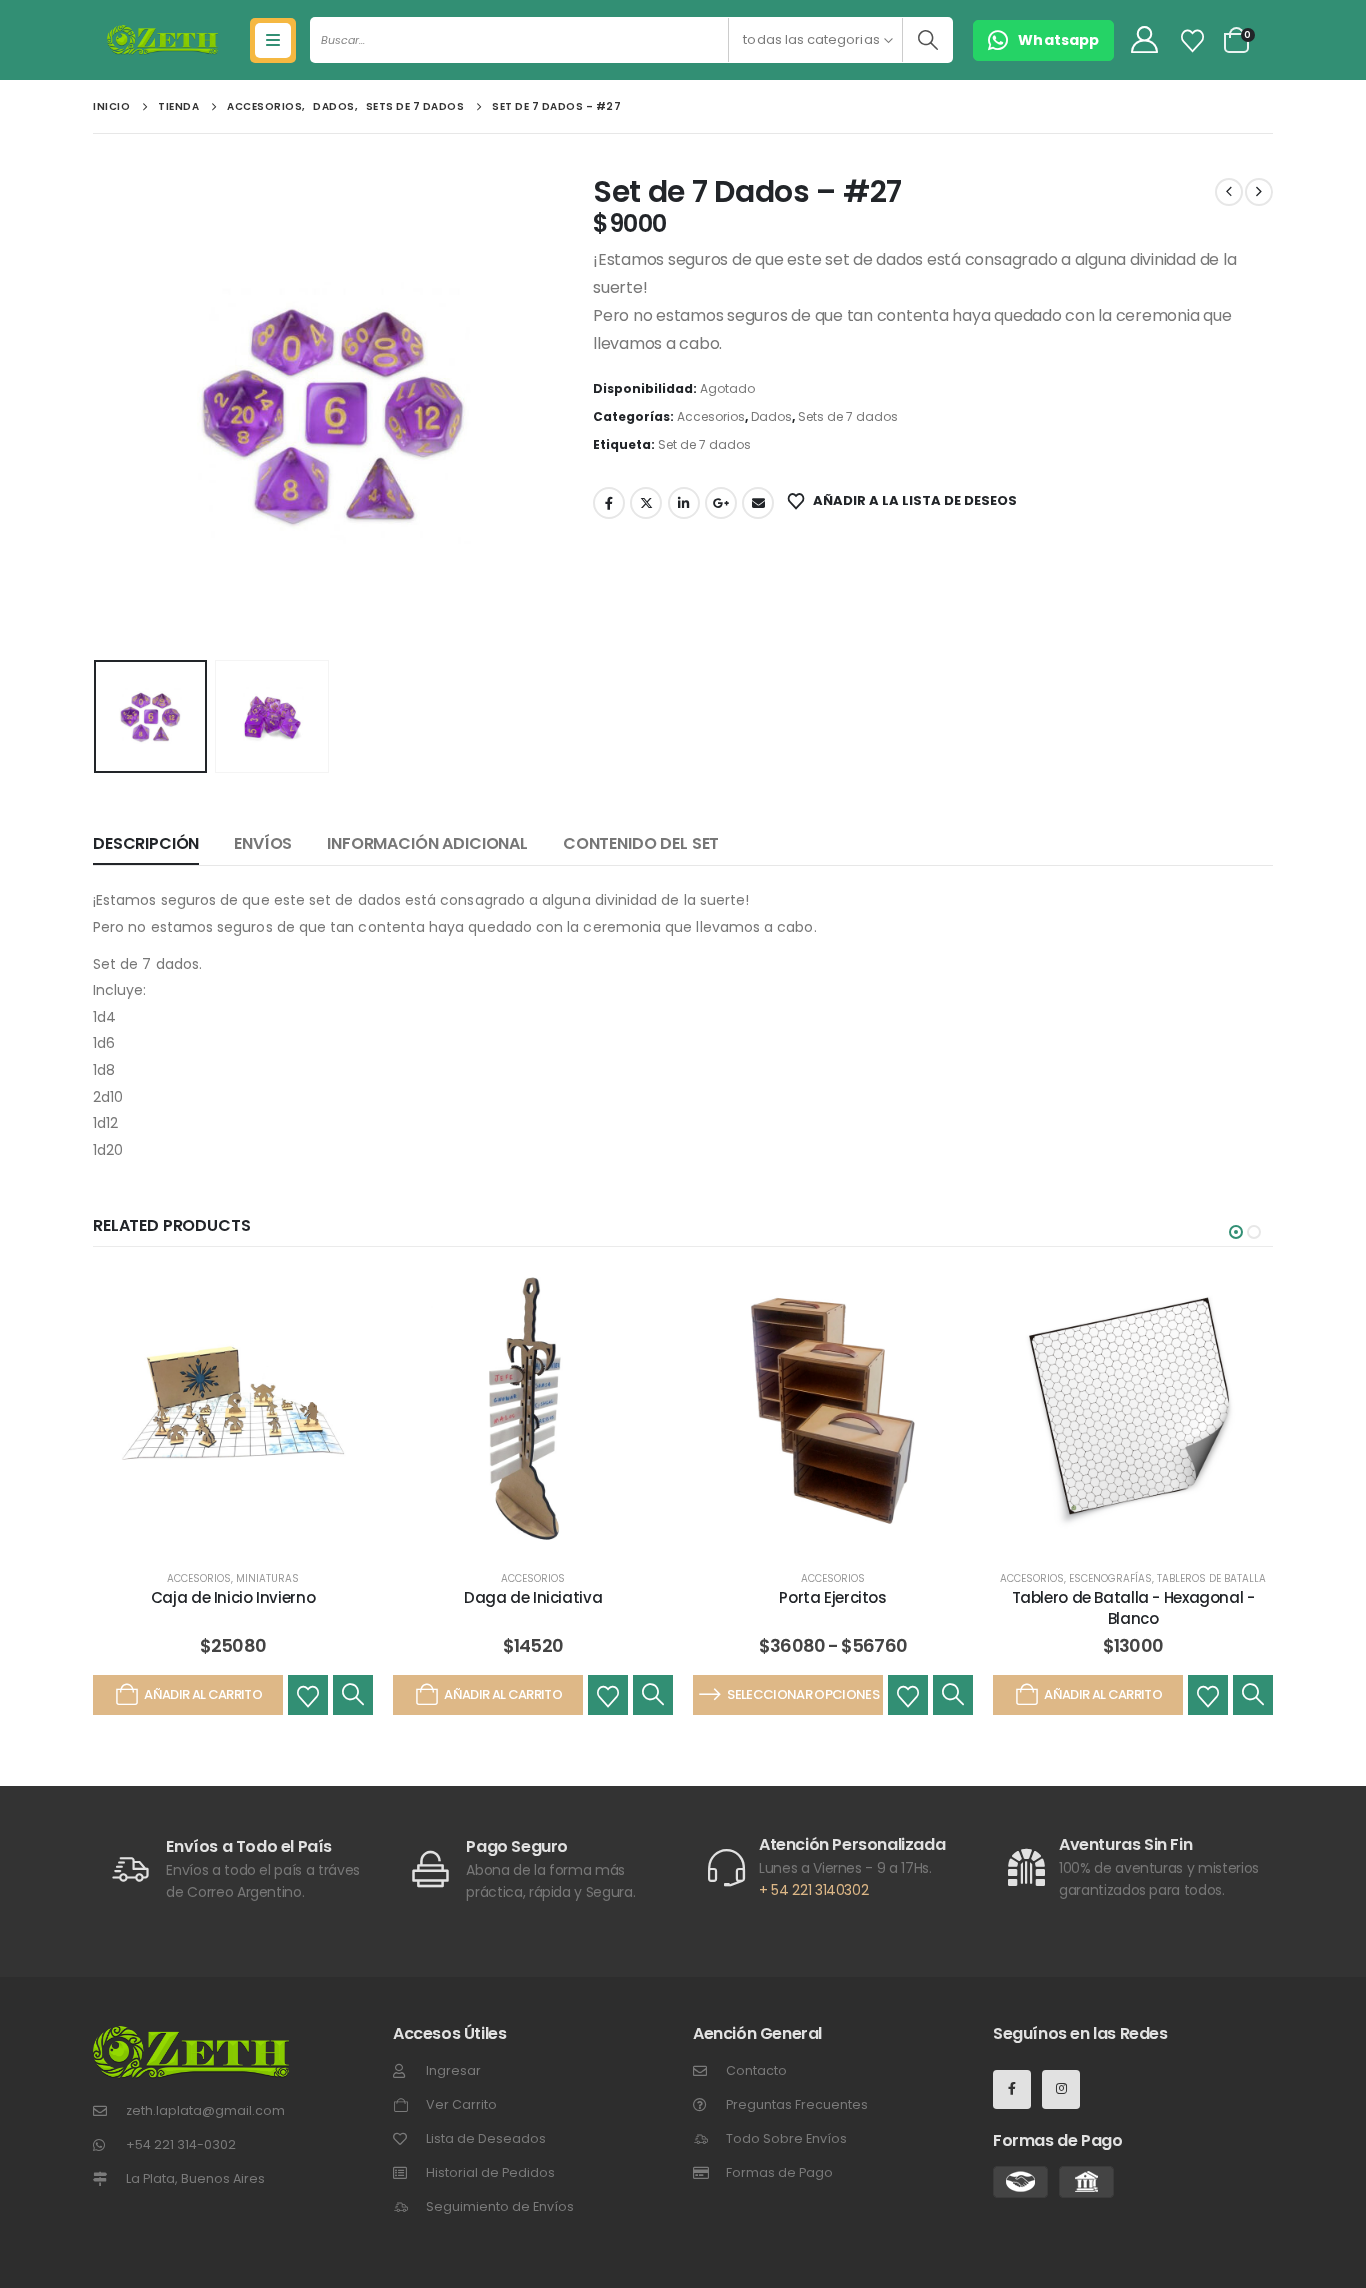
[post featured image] (233, 1411)
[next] (1259, 192)
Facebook (609, 503)
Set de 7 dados (704, 444)
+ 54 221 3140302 (813, 1890)
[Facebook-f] (1012, 2089)
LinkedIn (684, 503)
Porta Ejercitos (832, 1597)
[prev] (1229, 192)
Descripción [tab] (146, 843)
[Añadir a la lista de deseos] (308, 1695)
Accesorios (711, 416)
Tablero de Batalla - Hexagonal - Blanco (1133, 1607)
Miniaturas (267, 1578)
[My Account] (1144, 40)
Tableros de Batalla (1211, 1578)
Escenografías (1110, 1578)
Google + (721, 503)
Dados (771, 416)
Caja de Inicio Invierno (233, 1597)
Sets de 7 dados (848, 416)
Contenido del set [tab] (641, 843)
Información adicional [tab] (427, 843)
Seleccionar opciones (803, 1694)
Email (758, 503)
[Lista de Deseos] (1193, 41)
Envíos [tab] (263, 843)
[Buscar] (927, 40)
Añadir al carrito (203, 1694)
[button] (98, 413)
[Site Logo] (162, 40)
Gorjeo (646, 503)
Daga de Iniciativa (533, 1597)
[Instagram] (1061, 2089)
